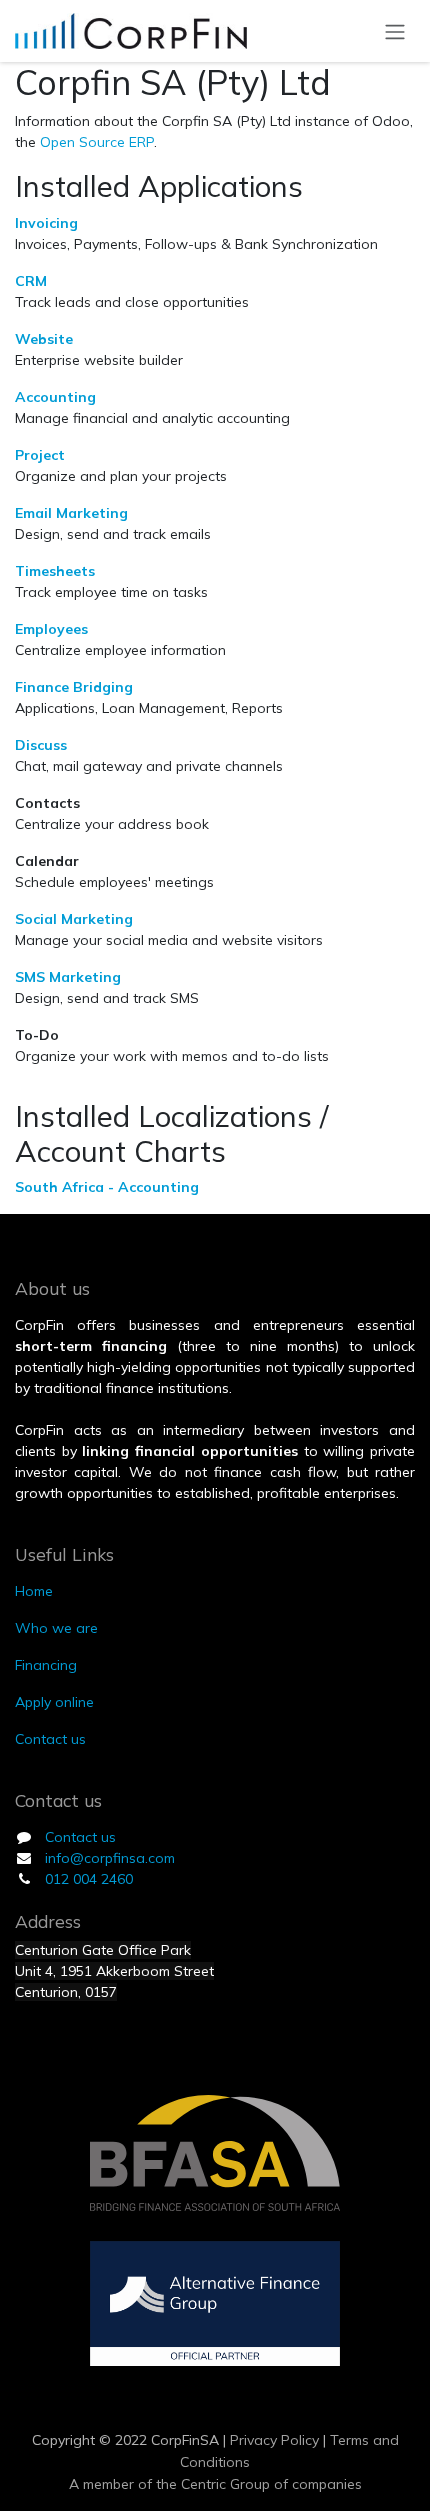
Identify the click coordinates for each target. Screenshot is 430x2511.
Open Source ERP (97, 142)
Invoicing (46, 223)
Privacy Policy (272, 2440)
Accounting (55, 397)
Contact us (80, 1837)
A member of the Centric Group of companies (215, 2484)
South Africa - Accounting (107, 1187)
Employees (51, 629)
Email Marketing (71, 513)
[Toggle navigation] (395, 31)
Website (44, 339)
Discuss (41, 745)
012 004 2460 (89, 1879)
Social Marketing (74, 919)
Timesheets (55, 571)
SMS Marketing (68, 977)
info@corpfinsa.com (110, 1858)
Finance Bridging (74, 687)
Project (40, 455)
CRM (31, 281)
